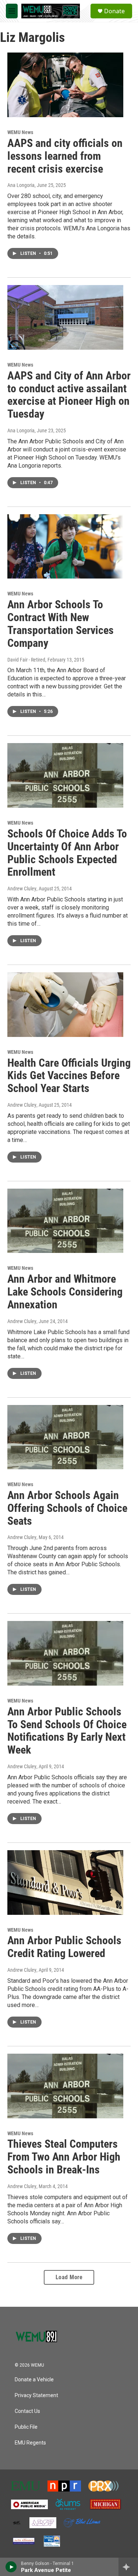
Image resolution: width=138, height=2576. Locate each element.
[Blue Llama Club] (82, 2523)
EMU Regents (30, 2443)
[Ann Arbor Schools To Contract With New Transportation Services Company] (65, 547)
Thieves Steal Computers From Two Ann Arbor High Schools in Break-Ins (64, 2157)
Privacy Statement (36, 2395)
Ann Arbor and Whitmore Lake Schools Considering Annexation (65, 1292)
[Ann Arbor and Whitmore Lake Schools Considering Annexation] (65, 1221)
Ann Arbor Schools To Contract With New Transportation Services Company (61, 624)
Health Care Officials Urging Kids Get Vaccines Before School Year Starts (69, 1076)
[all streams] (128, 2567)
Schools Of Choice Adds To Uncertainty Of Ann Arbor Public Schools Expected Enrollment (67, 853)
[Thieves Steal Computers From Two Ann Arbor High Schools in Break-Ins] (65, 2086)
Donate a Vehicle (34, 2380)
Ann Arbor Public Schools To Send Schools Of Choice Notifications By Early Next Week (67, 1731)
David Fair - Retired (26, 660)
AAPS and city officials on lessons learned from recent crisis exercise (65, 156)
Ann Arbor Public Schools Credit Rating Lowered (64, 1947)
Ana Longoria (21, 185)
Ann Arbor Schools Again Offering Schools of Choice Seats (67, 1508)
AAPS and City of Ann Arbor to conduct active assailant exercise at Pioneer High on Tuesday (69, 395)
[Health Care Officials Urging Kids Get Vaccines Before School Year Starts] (65, 1005)
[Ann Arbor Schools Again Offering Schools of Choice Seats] (65, 1437)
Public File (26, 2427)
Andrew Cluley (22, 889)
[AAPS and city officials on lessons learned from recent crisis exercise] (65, 85)
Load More (69, 2277)
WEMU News (20, 132)
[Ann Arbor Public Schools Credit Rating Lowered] (65, 1883)
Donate (114, 11)
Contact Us (27, 2411)
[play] (11, 2567)
